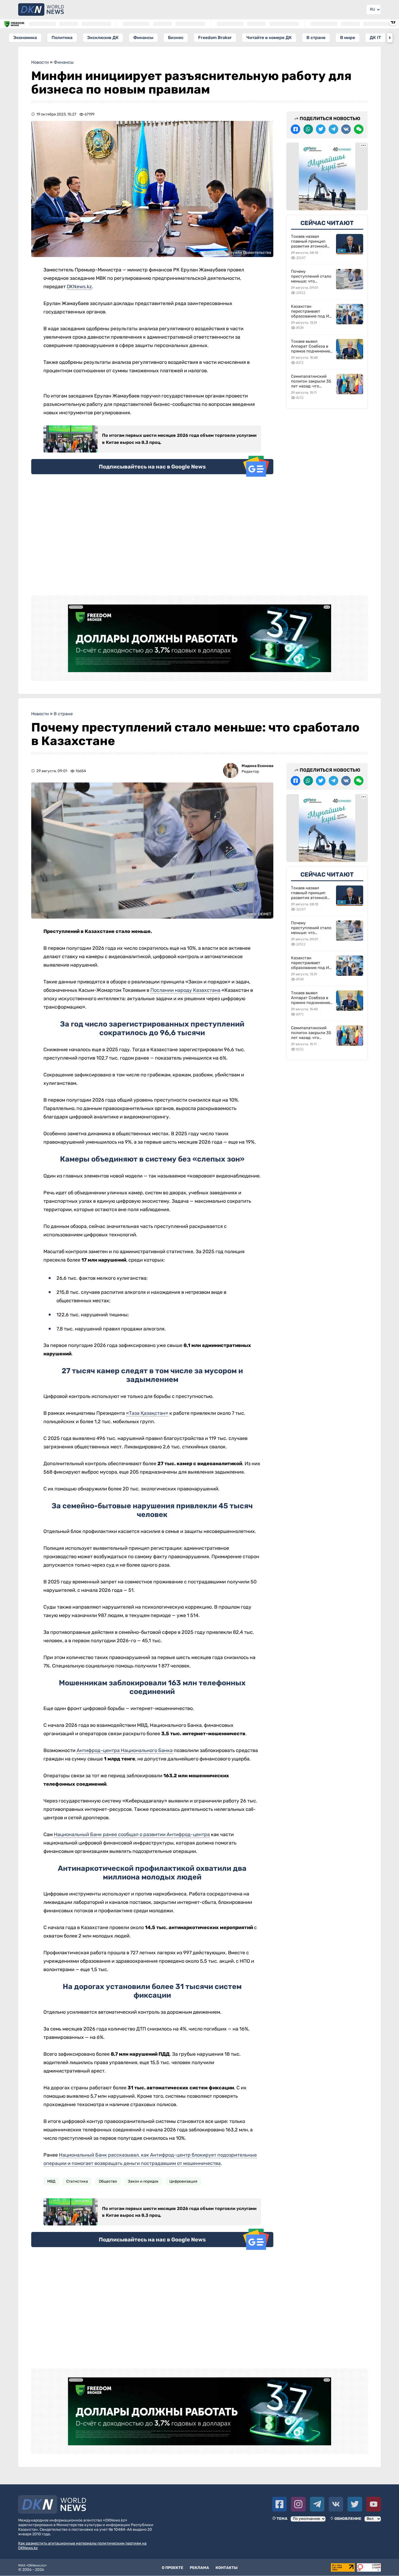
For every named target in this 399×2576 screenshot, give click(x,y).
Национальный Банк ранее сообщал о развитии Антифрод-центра (132, 1834)
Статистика (77, 2181)
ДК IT (375, 38)
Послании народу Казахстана (185, 990)
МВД (51, 2181)
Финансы (143, 38)
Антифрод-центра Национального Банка (125, 1750)
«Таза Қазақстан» (147, 1413)
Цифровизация (183, 2181)
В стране (316, 38)
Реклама (199, 2568)
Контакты (227, 2568)
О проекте (172, 2568)
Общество (108, 2181)
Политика (62, 38)
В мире (348, 38)
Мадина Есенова (257, 766)
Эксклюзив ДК (103, 38)
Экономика (25, 38)
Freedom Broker (215, 38)
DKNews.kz (79, 287)
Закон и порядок (143, 2181)
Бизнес (176, 38)
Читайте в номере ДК (269, 38)
